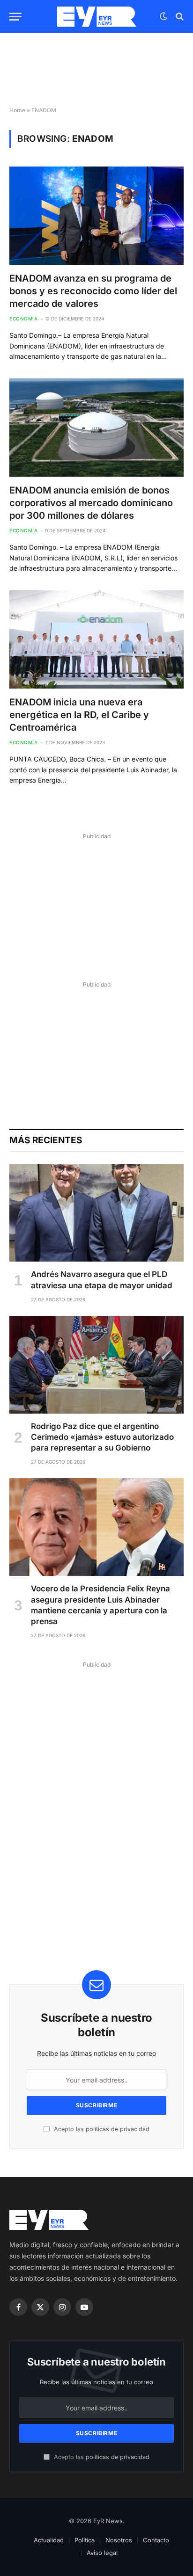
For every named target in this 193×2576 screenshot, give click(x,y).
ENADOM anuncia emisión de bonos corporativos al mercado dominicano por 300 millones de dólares (91, 503)
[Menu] (15, 17)
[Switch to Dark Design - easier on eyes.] (163, 16)
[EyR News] (97, 17)
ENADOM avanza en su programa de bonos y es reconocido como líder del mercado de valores (93, 291)
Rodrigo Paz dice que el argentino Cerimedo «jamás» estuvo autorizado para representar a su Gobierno (102, 1437)
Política (85, 2540)
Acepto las (101, 2129)
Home (17, 110)
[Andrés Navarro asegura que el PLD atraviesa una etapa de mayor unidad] (96, 1213)
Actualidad (49, 2540)
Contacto (156, 2540)
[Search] (179, 17)
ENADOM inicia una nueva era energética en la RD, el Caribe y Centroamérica (79, 715)
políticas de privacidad (118, 2129)
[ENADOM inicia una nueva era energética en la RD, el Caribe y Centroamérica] (96, 639)
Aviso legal (102, 2553)
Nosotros (119, 2540)
